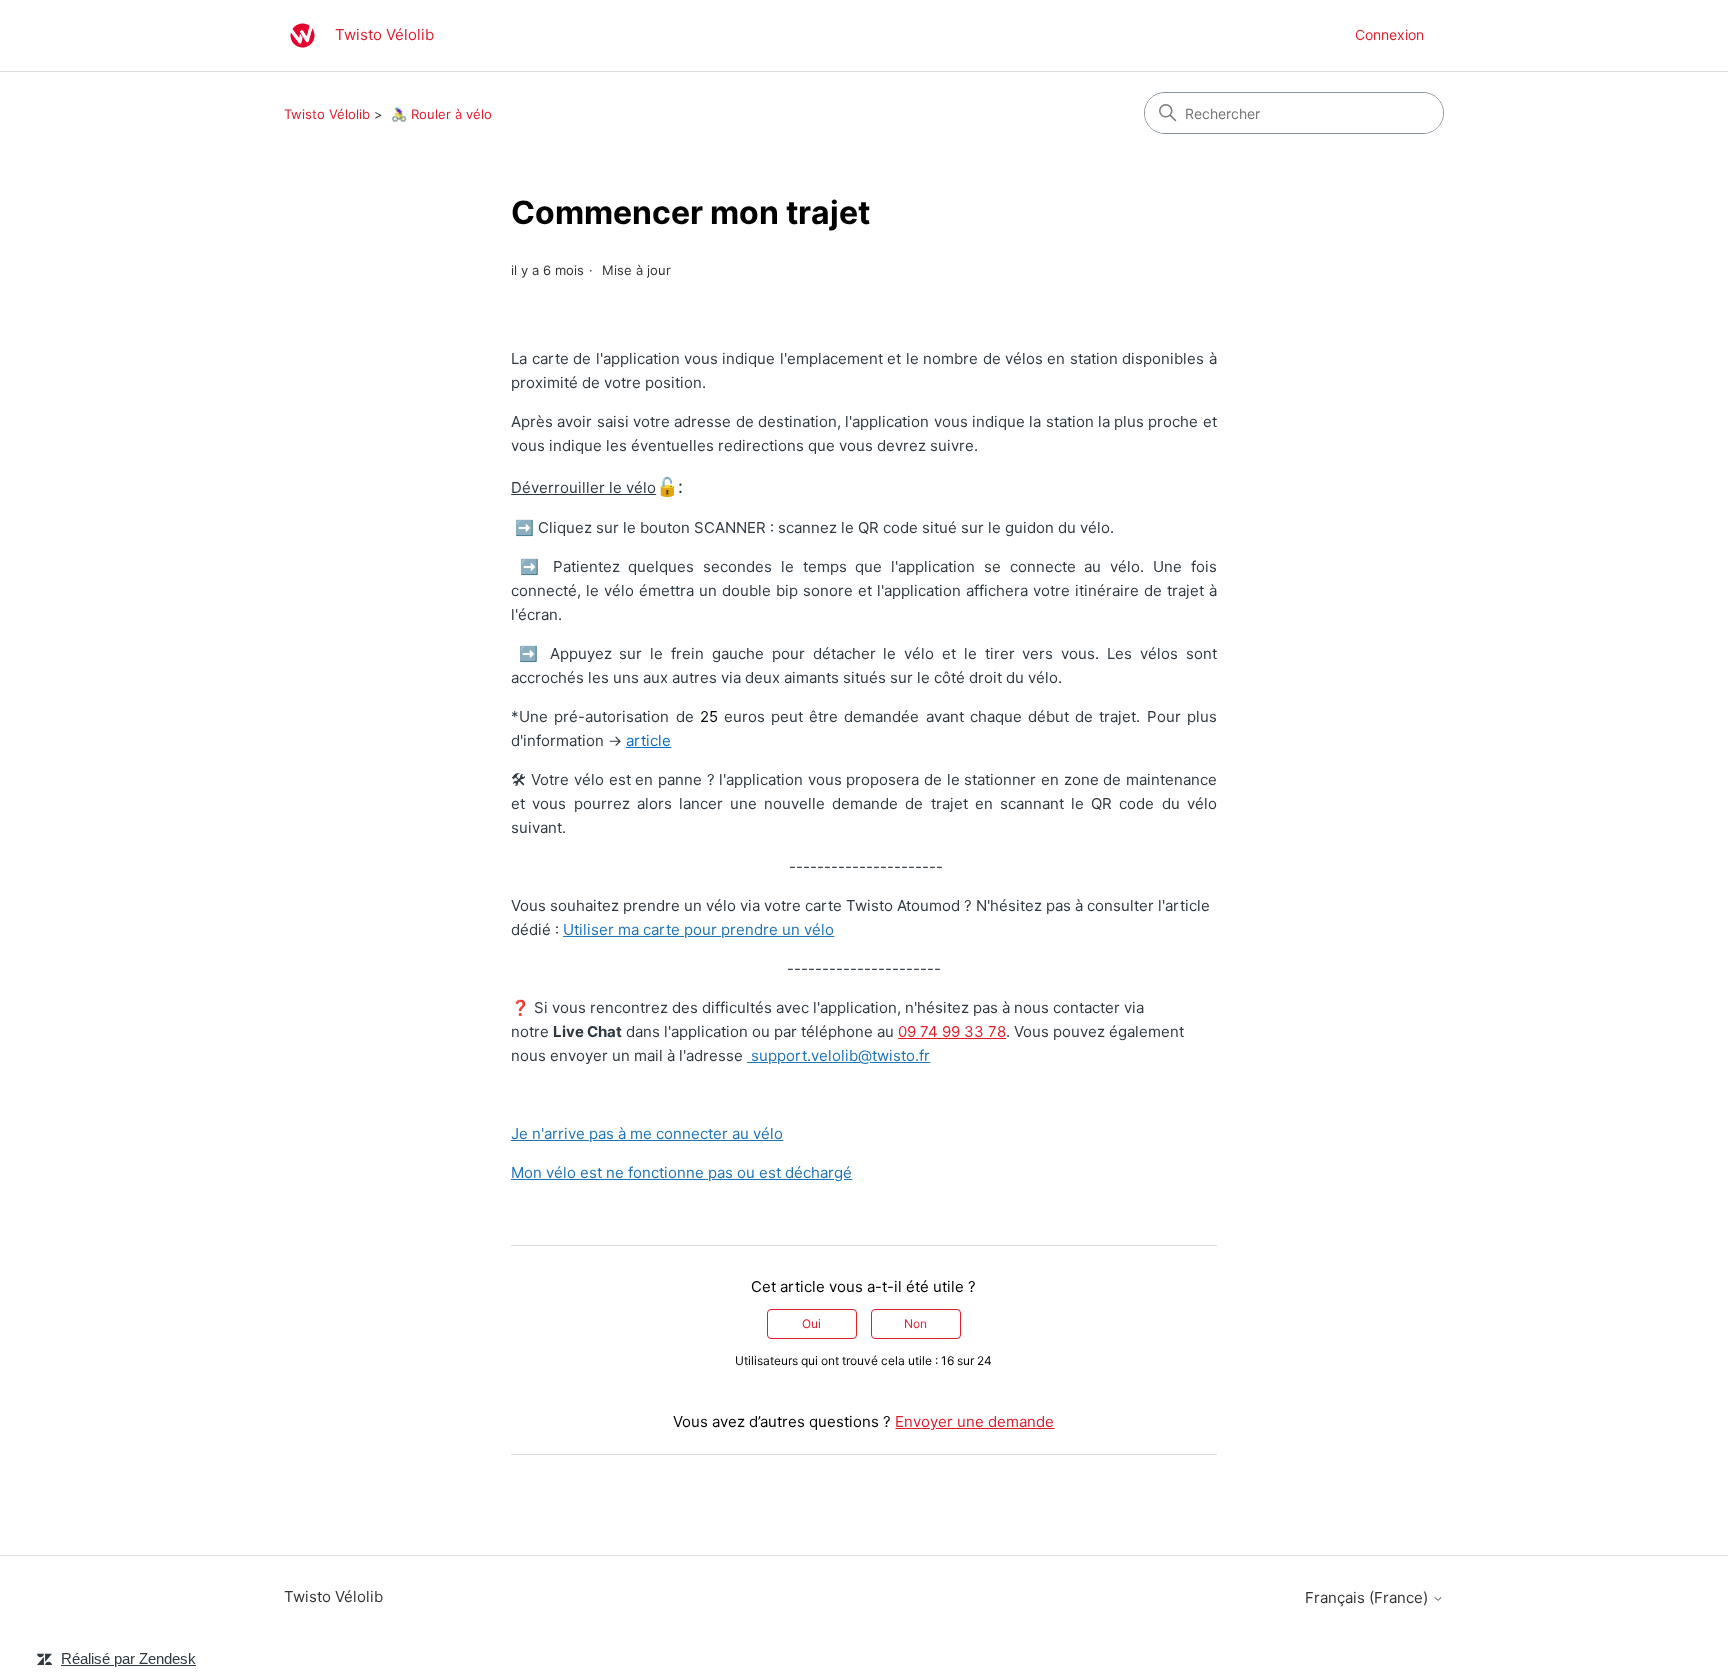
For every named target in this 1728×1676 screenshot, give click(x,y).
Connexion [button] (1389, 34)
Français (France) (1368, 1597)
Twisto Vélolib (327, 114)
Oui (811, 1323)
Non (915, 1323)
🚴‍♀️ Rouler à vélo (441, 114)
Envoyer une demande (974, 1421)
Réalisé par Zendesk (128, 1658)
